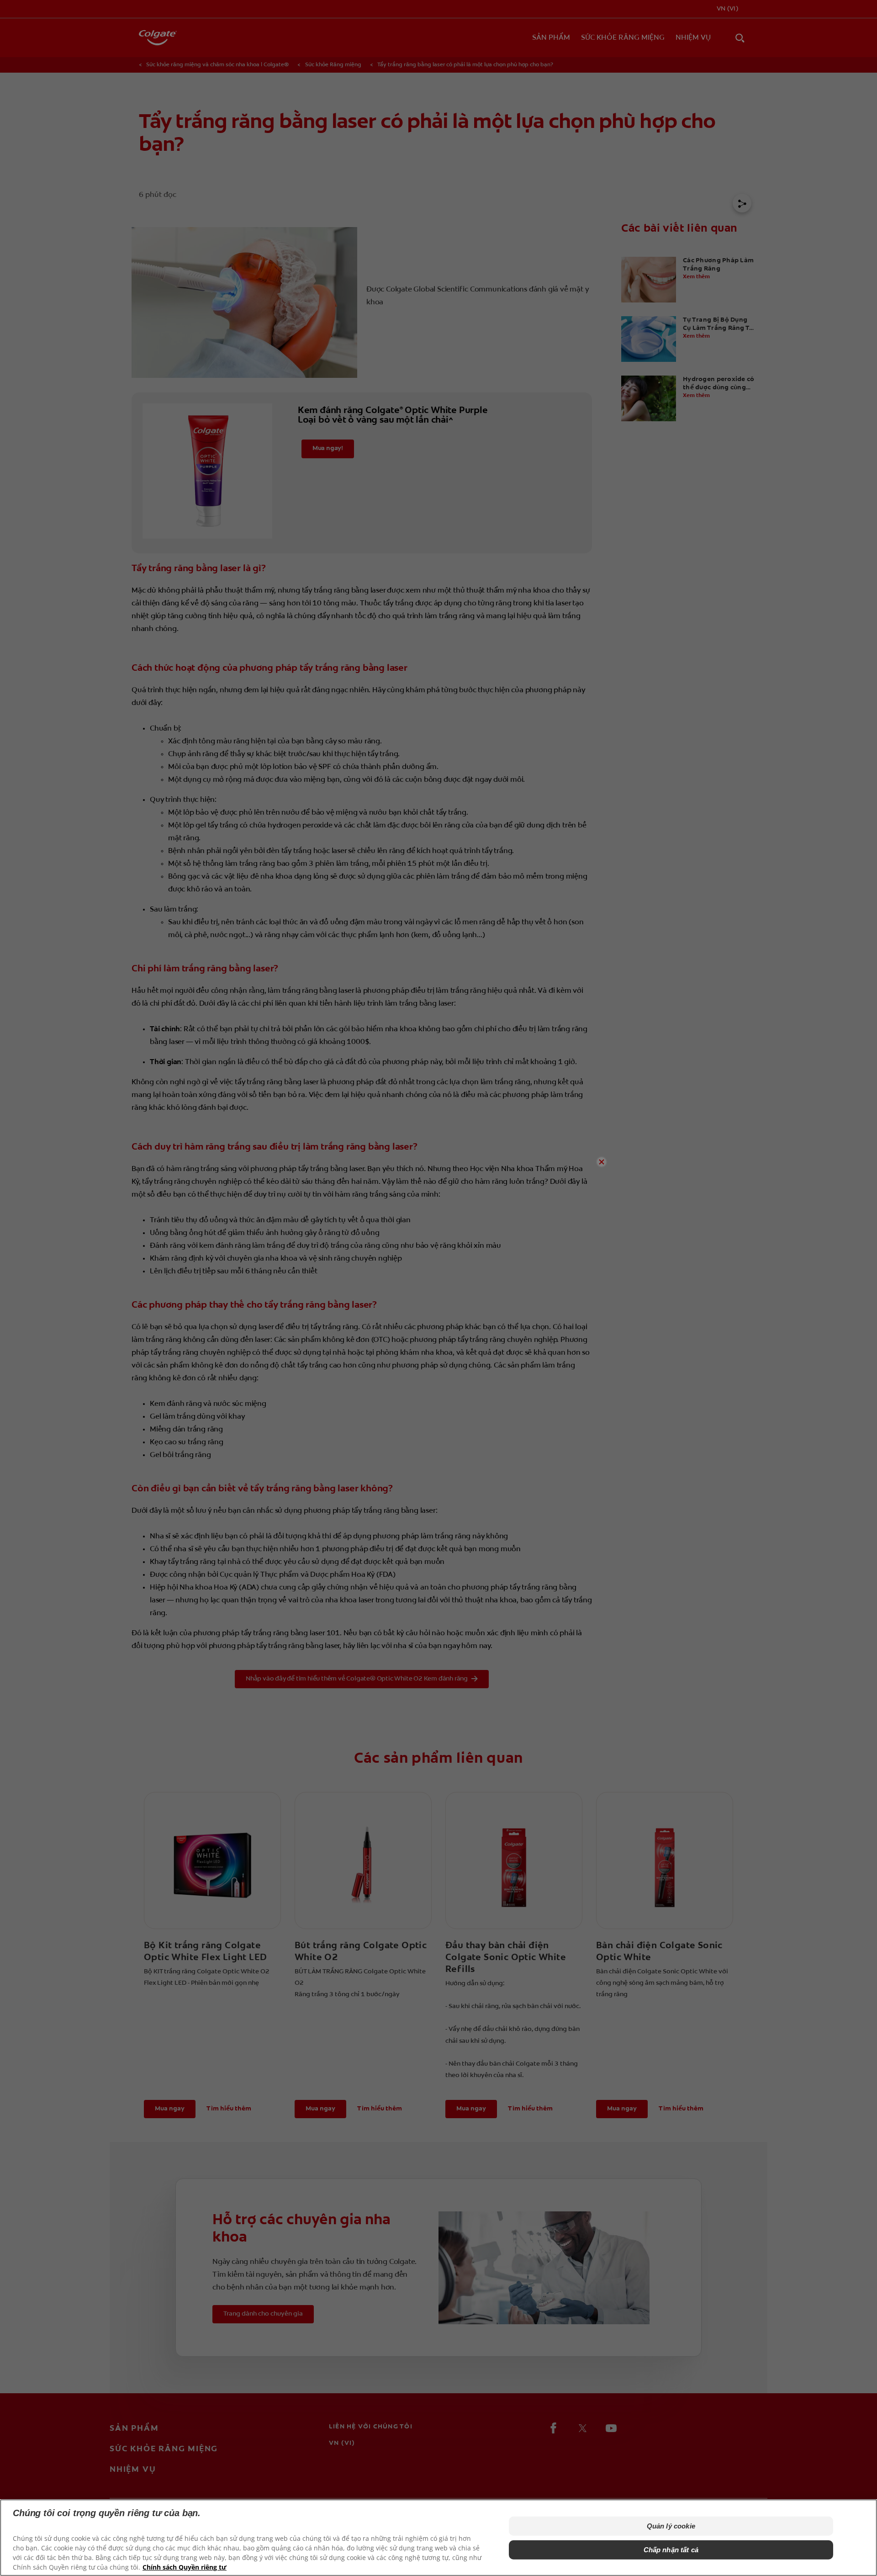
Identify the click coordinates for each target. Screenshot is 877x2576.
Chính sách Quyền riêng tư (185, 2567)
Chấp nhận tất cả (671, 2550)
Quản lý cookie (671, 2526)
